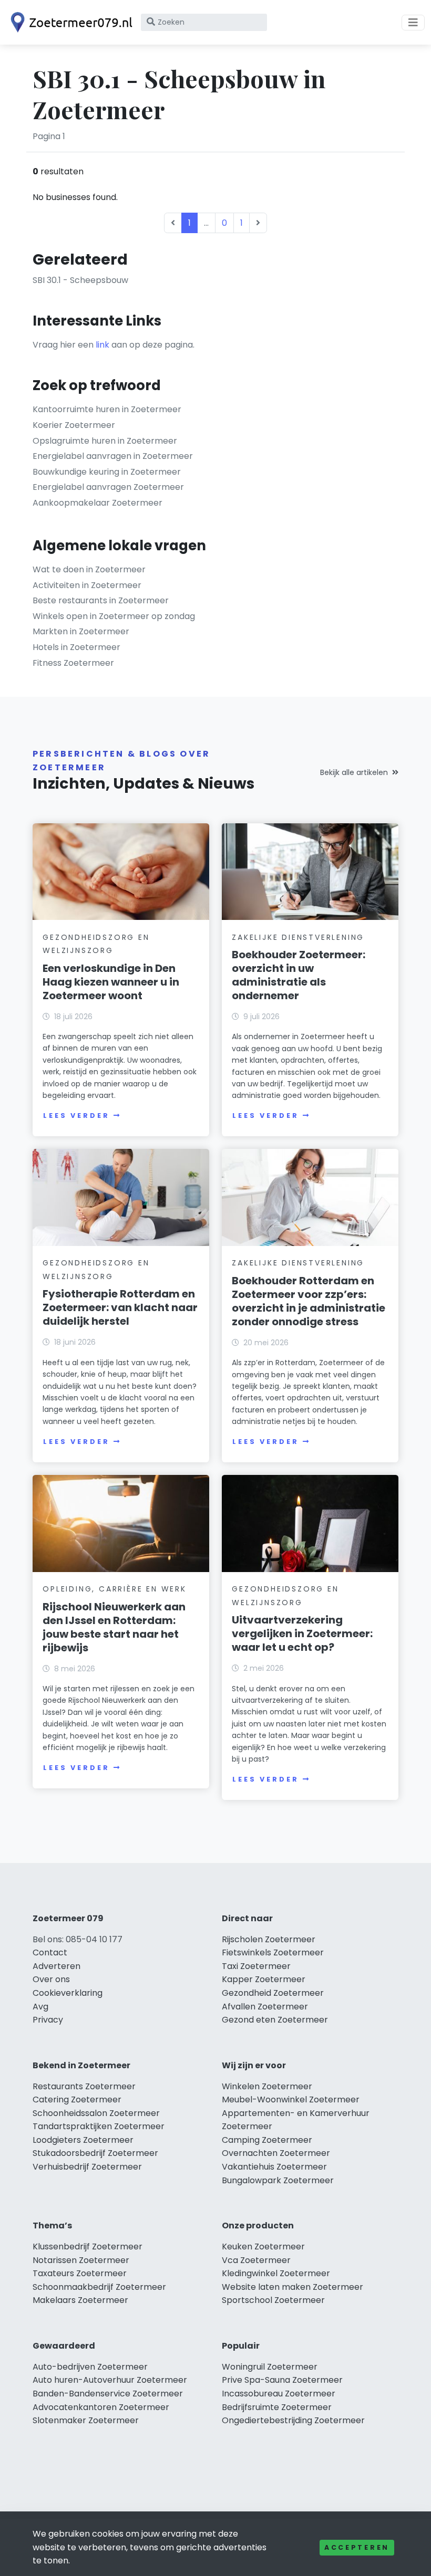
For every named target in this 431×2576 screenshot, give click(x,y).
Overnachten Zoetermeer (276, 2153)
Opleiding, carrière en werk (115, 1589)
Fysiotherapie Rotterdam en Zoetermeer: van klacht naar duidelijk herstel (120, 1307)
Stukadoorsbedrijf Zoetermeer (95, 2153)
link (102, 345)
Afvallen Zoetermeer (265, 2007)
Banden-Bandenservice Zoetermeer (108, 2394)
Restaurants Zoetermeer (84, 2086)
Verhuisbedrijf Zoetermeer (87, 2167)
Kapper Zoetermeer (264, 1979)
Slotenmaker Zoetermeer (86, 2420)
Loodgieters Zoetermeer (83, 2140)
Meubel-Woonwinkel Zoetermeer (291, 2099)
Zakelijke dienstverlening (298, 937)
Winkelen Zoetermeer (267, 2086)
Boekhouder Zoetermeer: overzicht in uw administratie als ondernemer (299, 975)
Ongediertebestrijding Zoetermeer (293, 2420)
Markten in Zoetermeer (81, 631)
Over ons (51, 1979)
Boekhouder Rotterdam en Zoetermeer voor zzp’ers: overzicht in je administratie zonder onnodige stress (309, 1301)
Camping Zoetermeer (267, 2140)
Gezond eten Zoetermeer (275, 2020)
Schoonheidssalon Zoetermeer (96, 2113)
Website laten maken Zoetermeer (293, 2287)
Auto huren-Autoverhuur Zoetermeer (110, 2380)
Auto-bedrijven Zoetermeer (90, 2367)
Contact (50, 1952)
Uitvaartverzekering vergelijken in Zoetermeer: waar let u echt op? (302, 1633)
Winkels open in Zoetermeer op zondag (114, 616)
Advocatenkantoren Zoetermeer (101, 2407)
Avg (40, 2007)
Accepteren (357, 2547)
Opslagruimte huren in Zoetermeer (105, 441)
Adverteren (57, 1966)
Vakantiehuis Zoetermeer (274, 2167)
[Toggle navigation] (413, 23)
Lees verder (76, 1116)
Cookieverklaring (68, 1993)
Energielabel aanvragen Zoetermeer (108, 487)
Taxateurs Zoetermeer (80, 2273)
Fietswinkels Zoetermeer (273, 1952)
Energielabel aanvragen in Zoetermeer (113, 456)
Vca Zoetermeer (256, 2260)
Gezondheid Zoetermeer (273, 1993)
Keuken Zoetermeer (263, 2247)
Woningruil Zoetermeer (270, 2367)
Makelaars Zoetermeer (80, 2300)
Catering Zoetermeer (77, 2099)
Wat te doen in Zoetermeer (89, 569)
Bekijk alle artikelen (354, 772)
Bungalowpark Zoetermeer (278, 2180)
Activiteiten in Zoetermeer (87, 585)
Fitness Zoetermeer (73, 663)
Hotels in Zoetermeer (76, 647)
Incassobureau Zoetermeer (279, 2394)
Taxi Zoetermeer (256, 1966)
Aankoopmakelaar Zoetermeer (98, 503)
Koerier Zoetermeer (74, 425)
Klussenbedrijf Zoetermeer (88, 2247)
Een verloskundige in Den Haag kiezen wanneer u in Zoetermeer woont (111, 982)
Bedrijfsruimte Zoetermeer (277, 2407)
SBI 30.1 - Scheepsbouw (80, 280)
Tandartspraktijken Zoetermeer (99, 2126)
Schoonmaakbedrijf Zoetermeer (99, 2287)
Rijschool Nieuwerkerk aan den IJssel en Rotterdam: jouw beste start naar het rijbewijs (114, 1627)
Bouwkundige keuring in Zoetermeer (107, 472)
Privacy (48, 2020)
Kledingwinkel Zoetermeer (276, 2273)
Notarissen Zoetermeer (81, 2260)
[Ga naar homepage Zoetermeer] (69, 22)
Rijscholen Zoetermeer (269, 1939)
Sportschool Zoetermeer (273, 2300)
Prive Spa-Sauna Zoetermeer (282, 2380)
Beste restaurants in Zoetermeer (101, 600)
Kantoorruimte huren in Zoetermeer (107, 409)
